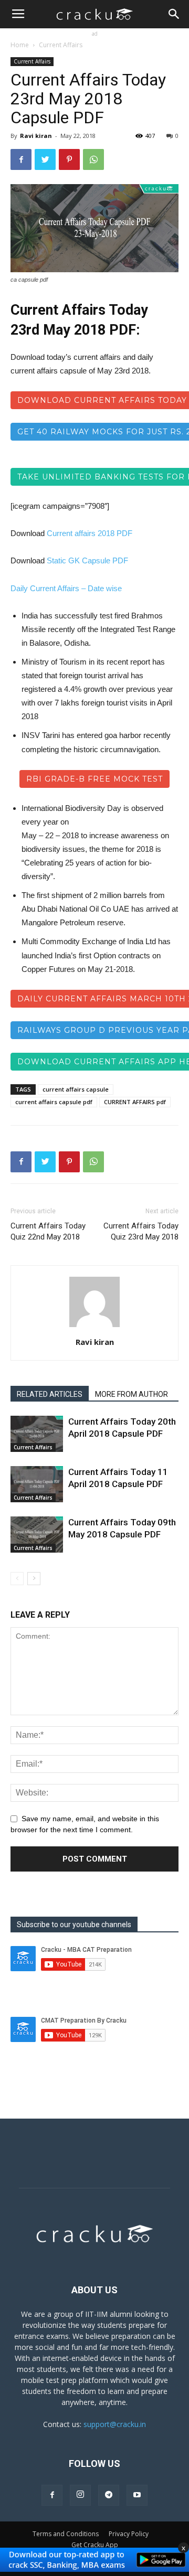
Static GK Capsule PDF (87, 560)
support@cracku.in (115, 2424)
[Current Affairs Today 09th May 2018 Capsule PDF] (37, 1535)
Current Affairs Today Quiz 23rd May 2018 (141, 1231)
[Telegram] (109, 2495)
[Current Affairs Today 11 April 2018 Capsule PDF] (37, 1484)
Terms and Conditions (66, 2534)
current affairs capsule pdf (54, 1102)
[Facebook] (52, 2495)
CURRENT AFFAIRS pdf (135, 1102)
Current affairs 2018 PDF (90, 533)
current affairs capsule (76, 1089)
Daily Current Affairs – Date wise (66, 588)
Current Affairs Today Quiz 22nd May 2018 (48, 1231)
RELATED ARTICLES (50, 1394)
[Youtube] (137, 2495)
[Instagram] (80, 2495)
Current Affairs (61, 45)
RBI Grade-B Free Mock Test (94, 779)
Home (20, 45)
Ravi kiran (36, 136)
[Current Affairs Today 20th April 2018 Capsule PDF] (37, 1434)
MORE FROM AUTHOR (132, 1394)
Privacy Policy (129, 2534)
